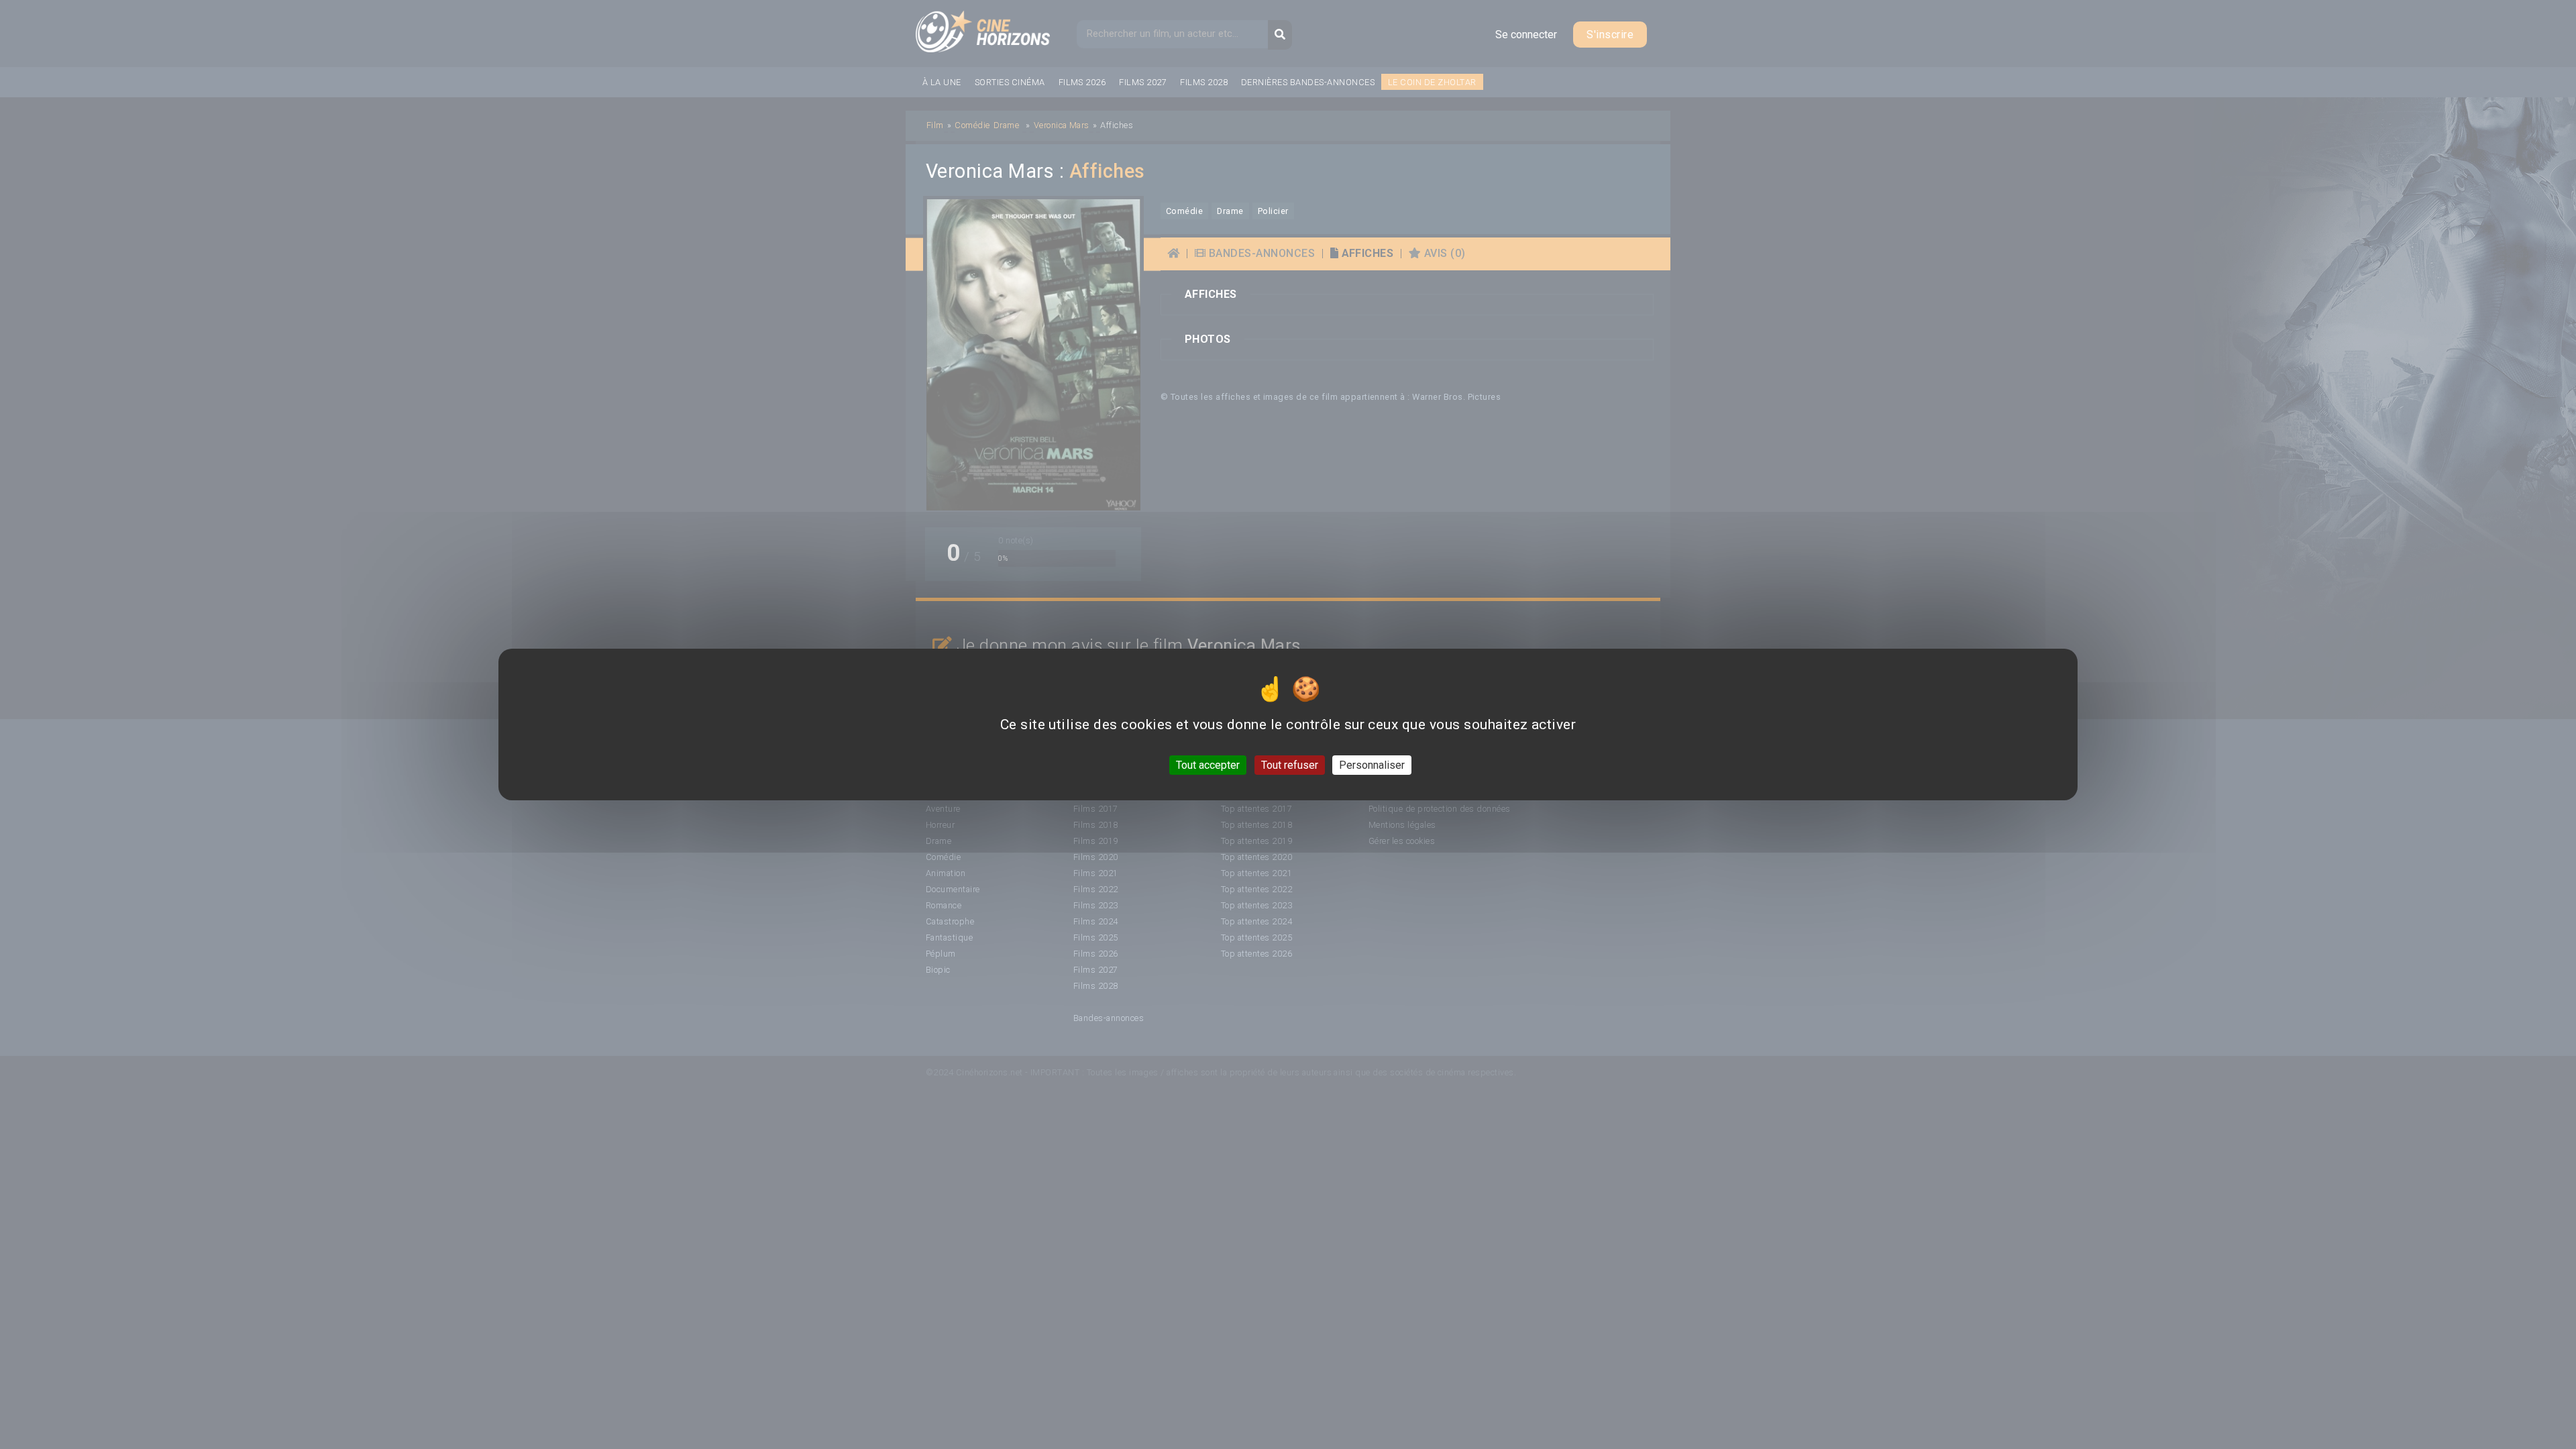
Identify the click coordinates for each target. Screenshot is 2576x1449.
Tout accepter (1208, 765)
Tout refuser (1290, 765)
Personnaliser (1372, 765)
